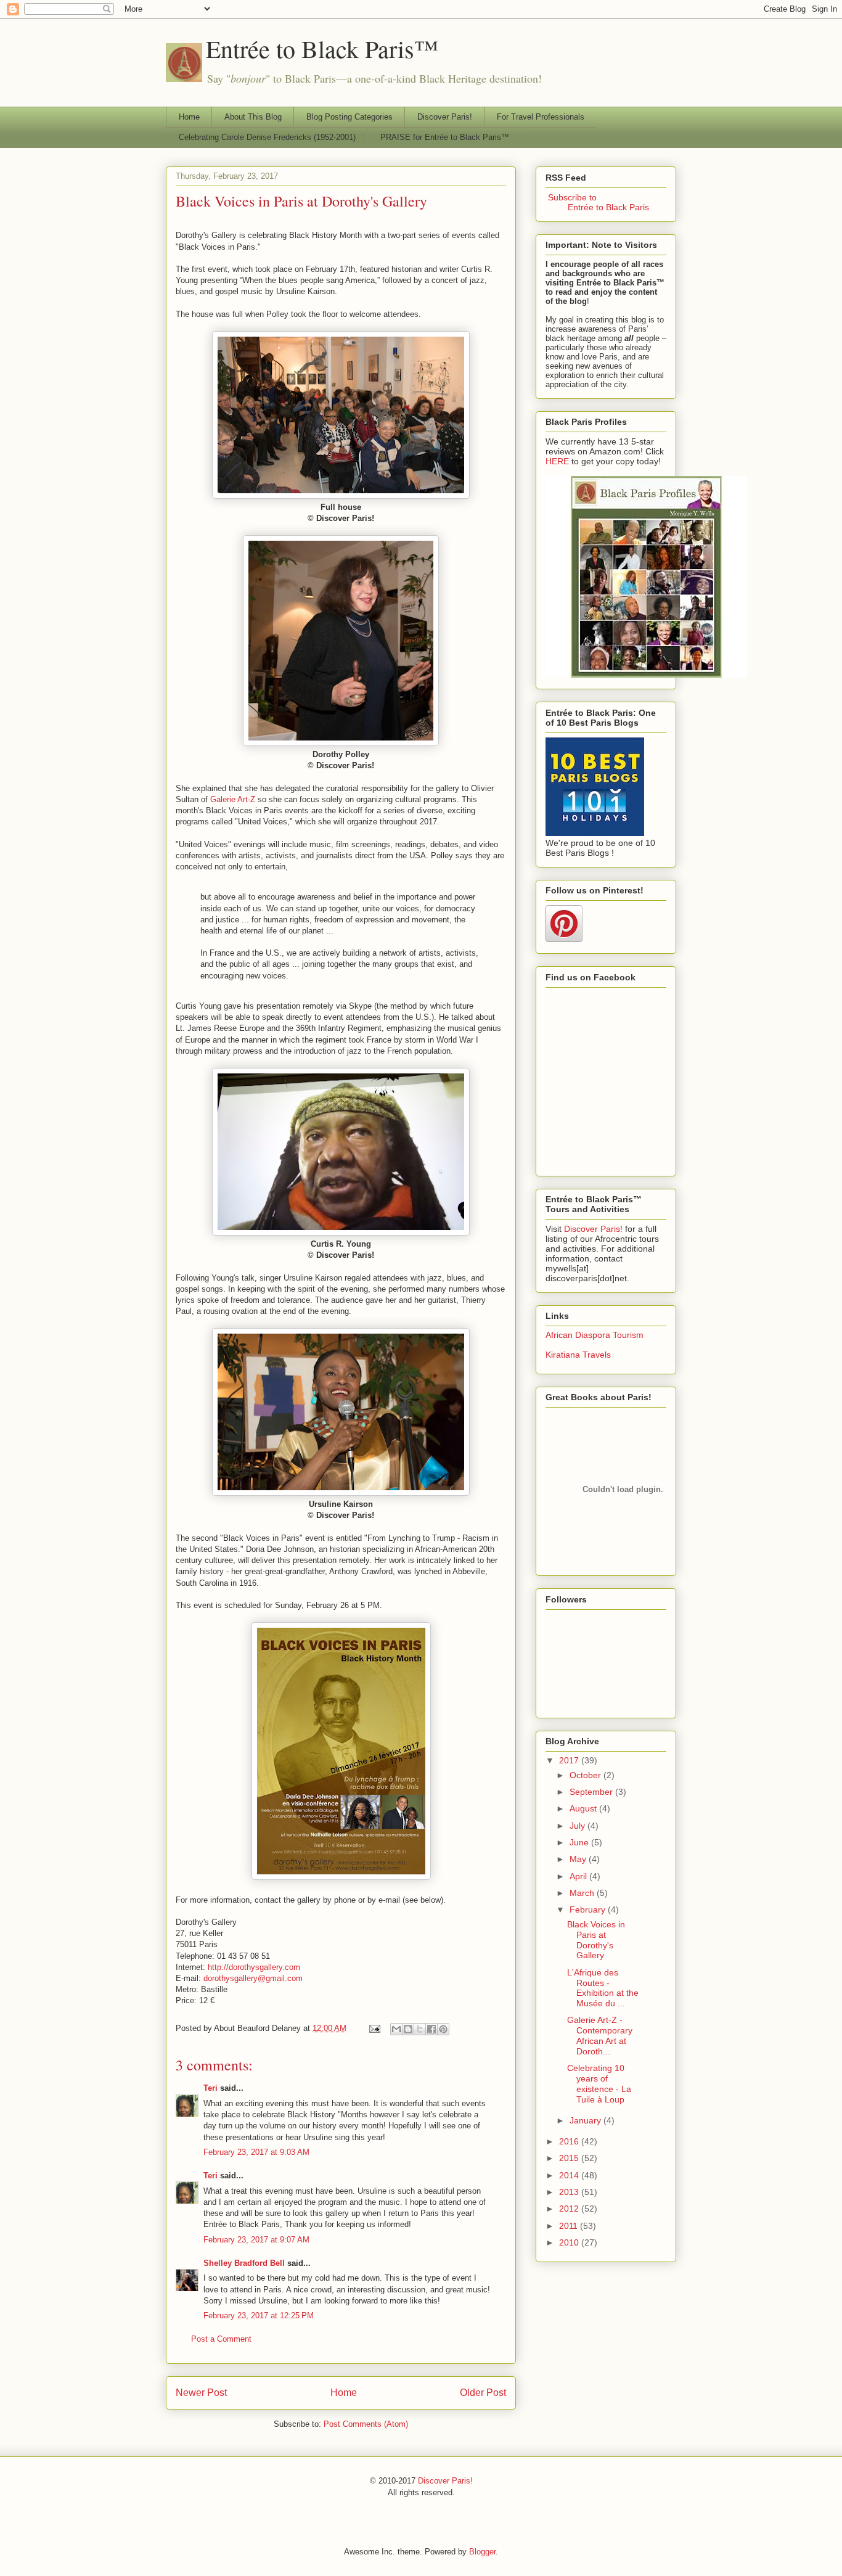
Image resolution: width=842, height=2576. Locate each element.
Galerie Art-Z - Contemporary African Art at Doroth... (600, 2035)
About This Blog (253, 117)
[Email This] (396, 2029)
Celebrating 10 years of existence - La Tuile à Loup (599, 2083)
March (583, 1893)
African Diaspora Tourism (595, 1335)
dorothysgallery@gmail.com (253, 1978)
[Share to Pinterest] (443, 2029)
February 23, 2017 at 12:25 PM (259, 2316)
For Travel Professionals (541, 117)
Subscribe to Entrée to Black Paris (597, 202)
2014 (570, 2175)
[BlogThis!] (408, 2029)
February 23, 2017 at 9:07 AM (256, 2240)
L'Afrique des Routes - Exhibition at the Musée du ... (603, 1988)
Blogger (482, 2552)
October (587, 1775)
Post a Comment (221, 2339)
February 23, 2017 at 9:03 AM (256, 2152)
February (589, 1909)
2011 (570, 2226)
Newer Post (201, 2393)
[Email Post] (374, 2028)
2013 (570, 2192)
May (579, 1859)
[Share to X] (420, 2029)
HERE (557, 461)
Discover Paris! (445, 117)
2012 (570, 2209)
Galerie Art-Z (233, 799)
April (579, 1876)
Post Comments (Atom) (366, 2424)
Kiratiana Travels (578, 1355)
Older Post (483, 2393)
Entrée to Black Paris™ (322, 48)
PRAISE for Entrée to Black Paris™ (445, 137)
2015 (570, 2158)
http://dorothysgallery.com (254, 1967)
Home (189, 117)
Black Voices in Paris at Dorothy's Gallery (301, 201)
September (592, 1792)
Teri (211, 2088)
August (584, 1808)
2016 (570, 2141)
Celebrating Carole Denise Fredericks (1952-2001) (267, 137)
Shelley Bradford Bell (244, 2263)
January (587, 2120)
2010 (570, 2242)
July (578, 1826)
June (580, 1842)
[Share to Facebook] (431, 2029)
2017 (570, 1760)
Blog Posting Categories (349, 117)
